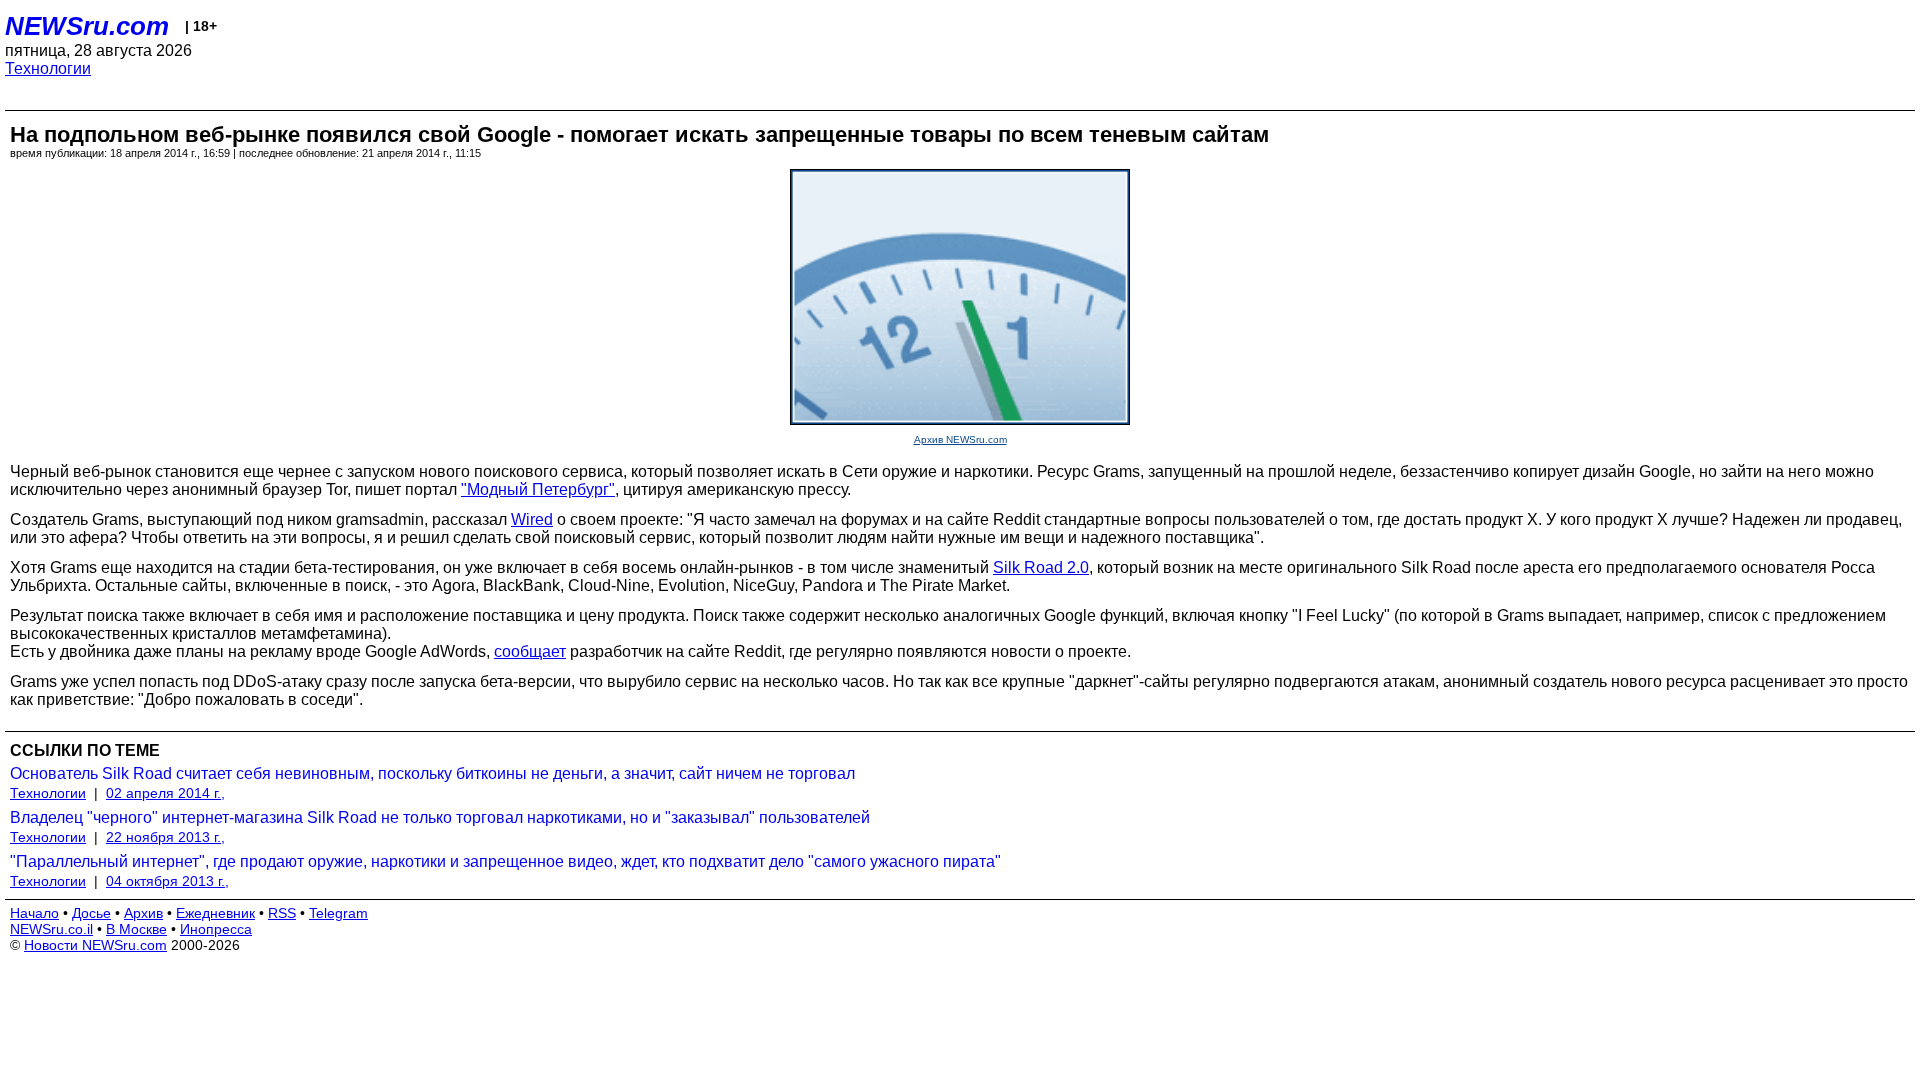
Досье (91, 913)
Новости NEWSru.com (95, 945)
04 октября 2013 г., (167, 881)
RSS (282, 913)
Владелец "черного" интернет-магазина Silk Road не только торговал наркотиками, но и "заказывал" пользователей (440, 817)
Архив (143, 913)
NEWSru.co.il (51, 929)
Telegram (338, 913)
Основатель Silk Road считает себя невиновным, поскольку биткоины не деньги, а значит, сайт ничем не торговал (432, 773)
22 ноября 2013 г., (165, 837)
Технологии (48, 68)
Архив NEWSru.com (960, 439)
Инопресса (216, 929)
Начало (34, 913)
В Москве (136, 929)
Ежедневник (215, 913)
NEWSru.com (87, 26)
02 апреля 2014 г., (165, 793)
